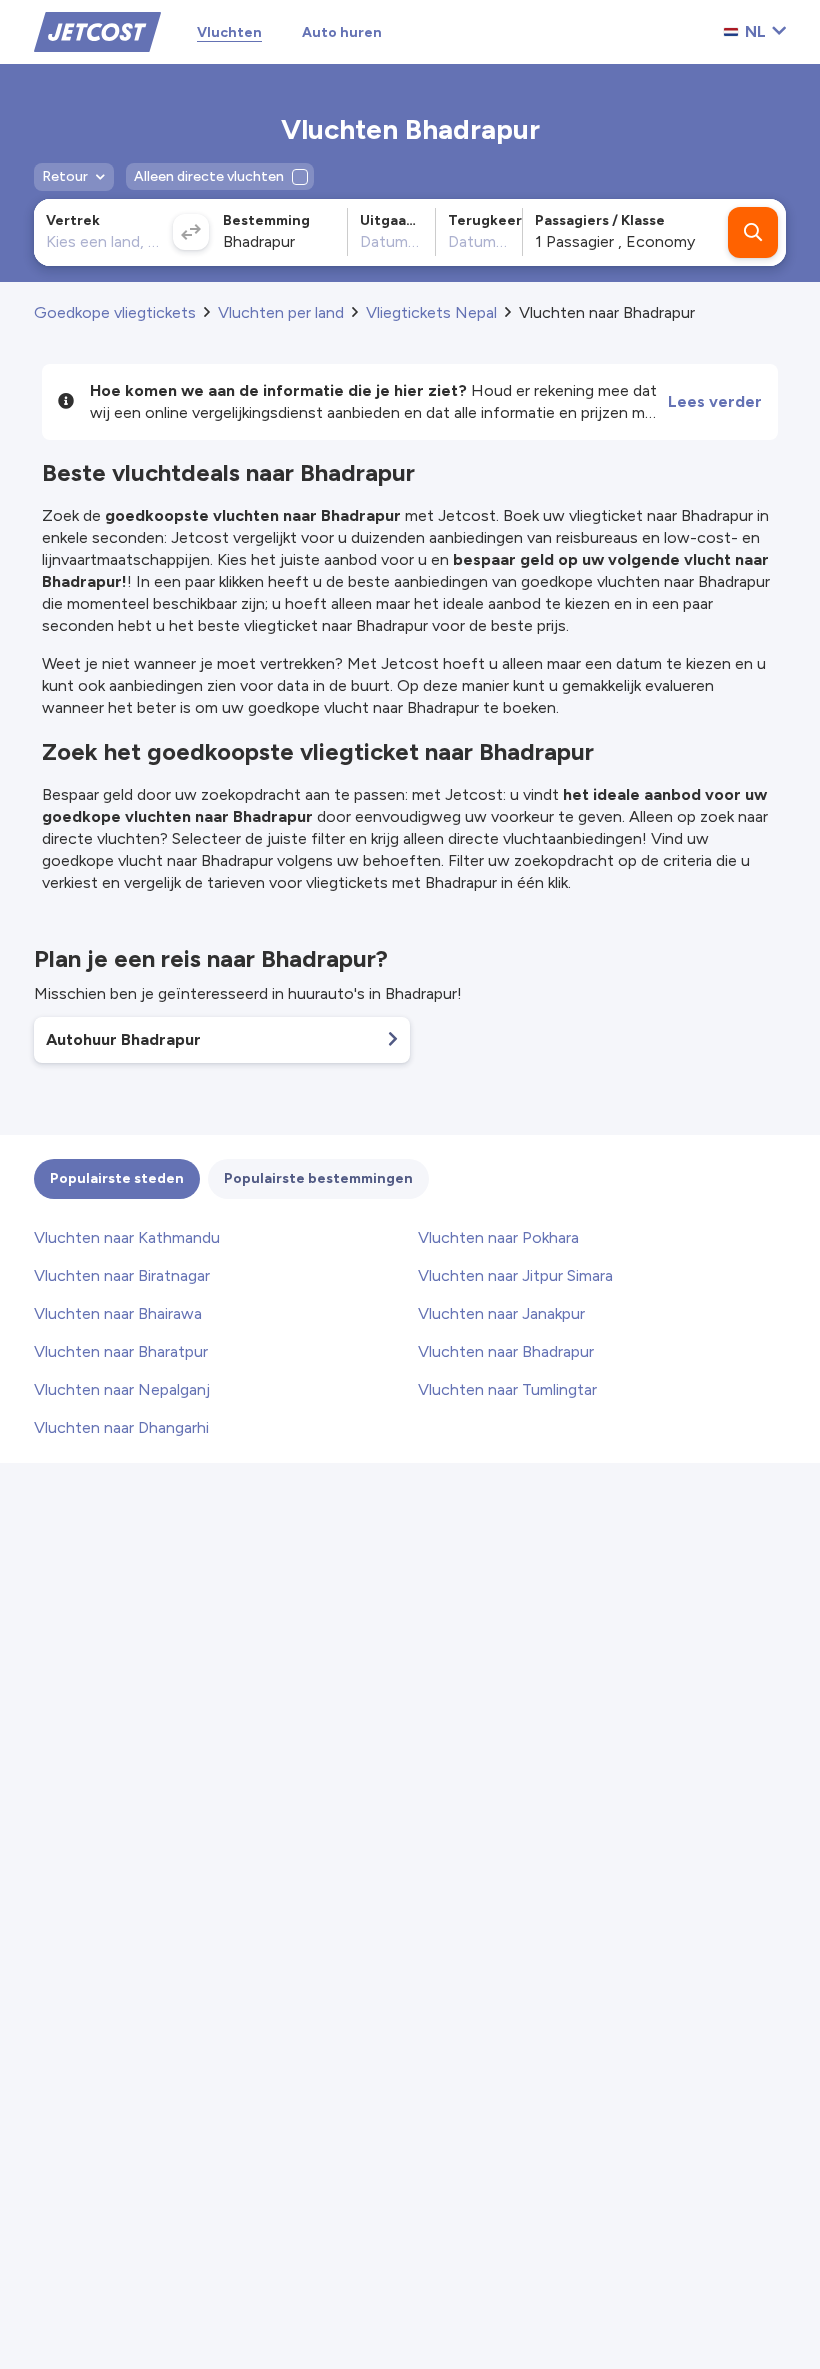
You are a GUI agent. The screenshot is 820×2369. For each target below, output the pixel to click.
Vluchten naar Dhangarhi (121, 1427)
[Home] (97, 30)
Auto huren (342, 32)
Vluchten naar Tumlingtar (507, 1389)
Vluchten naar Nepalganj (122, 1389)
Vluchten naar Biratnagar (122, 1275)
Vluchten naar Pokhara (498, 1237)
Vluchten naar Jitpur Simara (515, 1275)
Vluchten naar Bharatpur (121, 1351)
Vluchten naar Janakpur (501, 1313)
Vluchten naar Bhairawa (118, 1313)
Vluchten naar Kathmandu (127, 1237)
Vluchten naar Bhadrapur (506, 1351)
